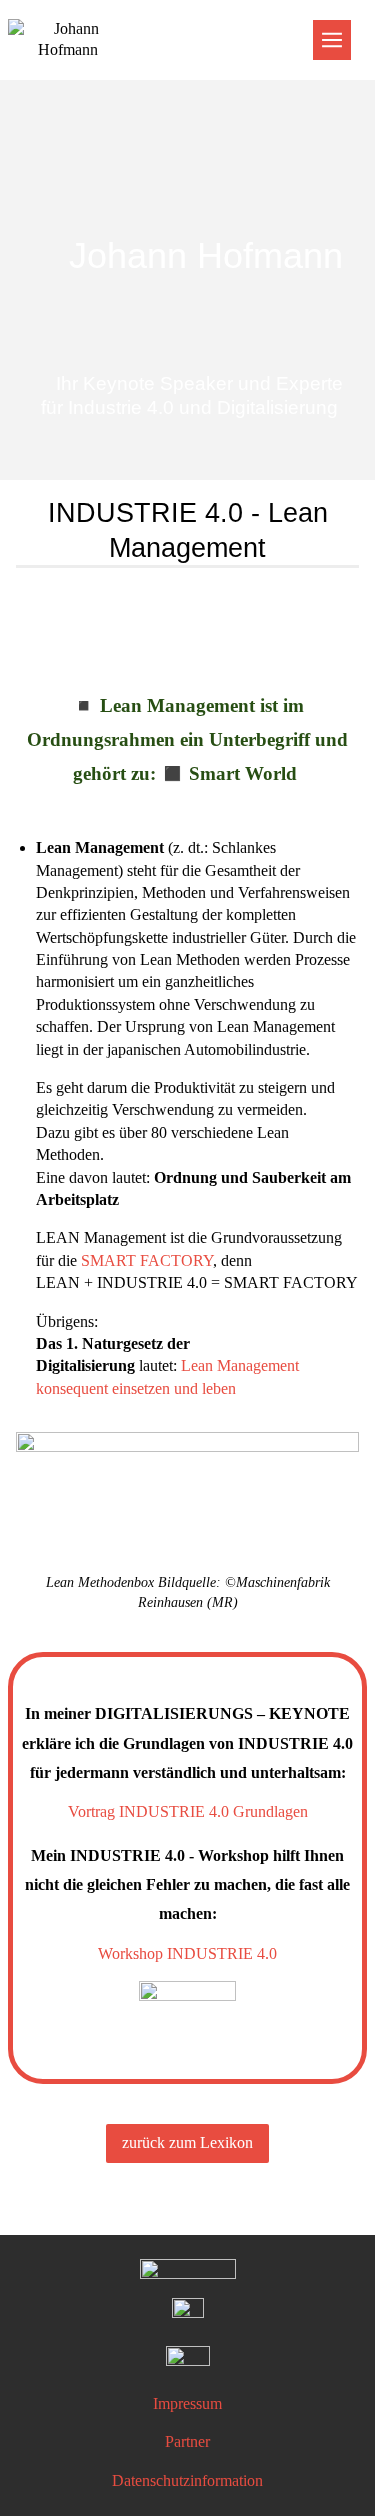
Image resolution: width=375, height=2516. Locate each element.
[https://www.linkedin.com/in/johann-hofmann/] (188, 2270)
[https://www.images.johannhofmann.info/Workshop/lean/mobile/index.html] (187, 1502)
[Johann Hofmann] (187, 163)
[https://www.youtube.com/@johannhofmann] (188, 2361)
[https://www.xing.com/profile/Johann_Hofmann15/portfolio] (188, 2314)
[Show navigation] (332, 40)
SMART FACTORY (147, 1260)
